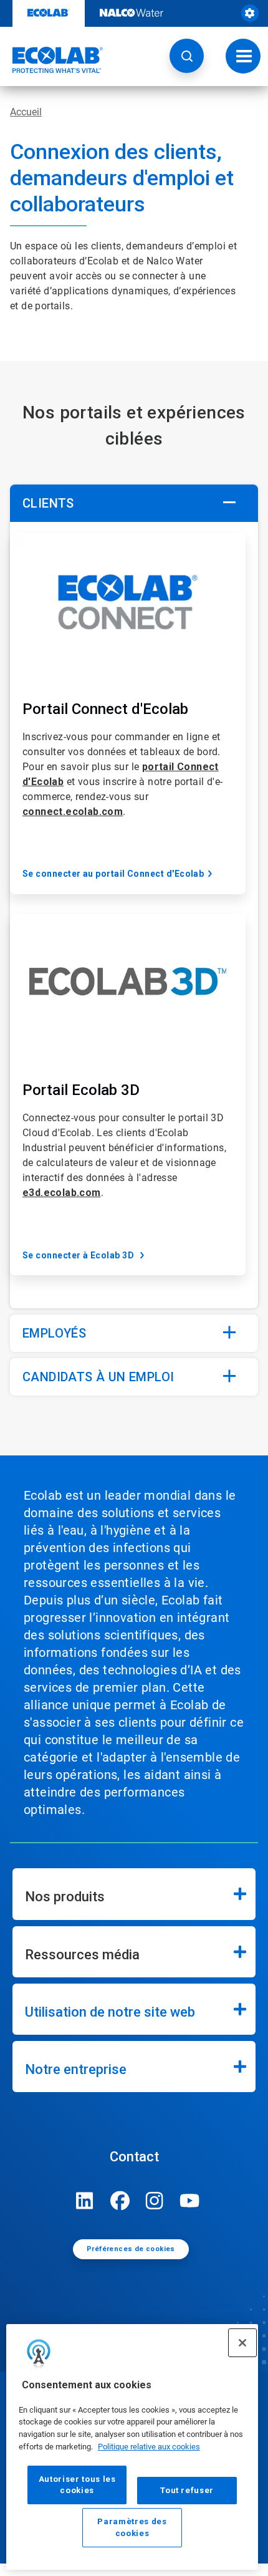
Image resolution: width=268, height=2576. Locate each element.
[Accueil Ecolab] (52, 60)
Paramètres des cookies (132, 2527)
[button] (187, 56)
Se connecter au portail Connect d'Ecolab (113, 874)
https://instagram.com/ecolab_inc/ (155, 2201)
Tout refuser (187, 2490)
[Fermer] (242, 2343)
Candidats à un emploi (98, 1377)
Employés (54, 1333)
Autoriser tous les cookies (77, 2485)
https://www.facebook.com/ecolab (120, 2201)
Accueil (26, 112)
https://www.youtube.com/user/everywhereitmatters (189, 2201)
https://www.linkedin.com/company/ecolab (85, 2201)
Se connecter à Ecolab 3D (79, 1255)
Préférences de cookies (131, 2249)
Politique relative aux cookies (149, 2447)
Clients (48, 503)
